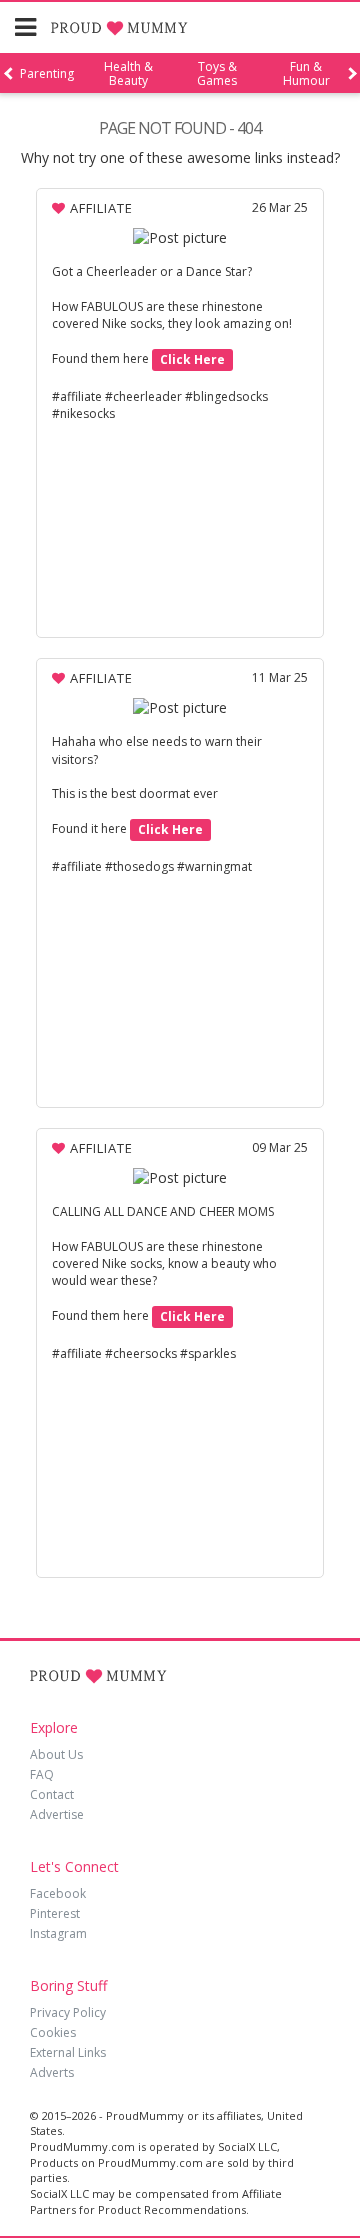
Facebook (58, 1893)
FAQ (42, 1774)
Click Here (192, 359)
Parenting (47, 74)
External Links (68, 2052)
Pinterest (55, 1913)
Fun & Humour (306, 74)
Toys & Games (217, 74)
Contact (52, 1794)
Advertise (57, 1814)
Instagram (58, 1933)
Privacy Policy (68, 2012)
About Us (56, 1754)
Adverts (52, 2072)
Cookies (53, 2032)
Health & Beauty (128, 74)
